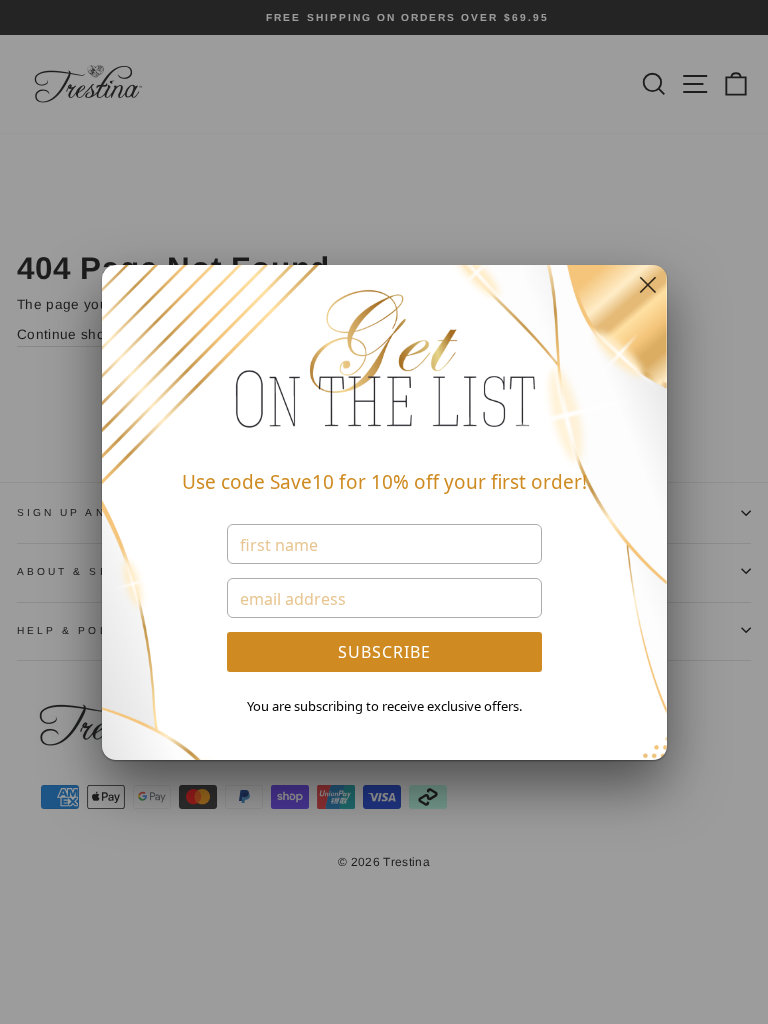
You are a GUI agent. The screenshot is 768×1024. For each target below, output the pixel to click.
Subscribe (384, 652)
